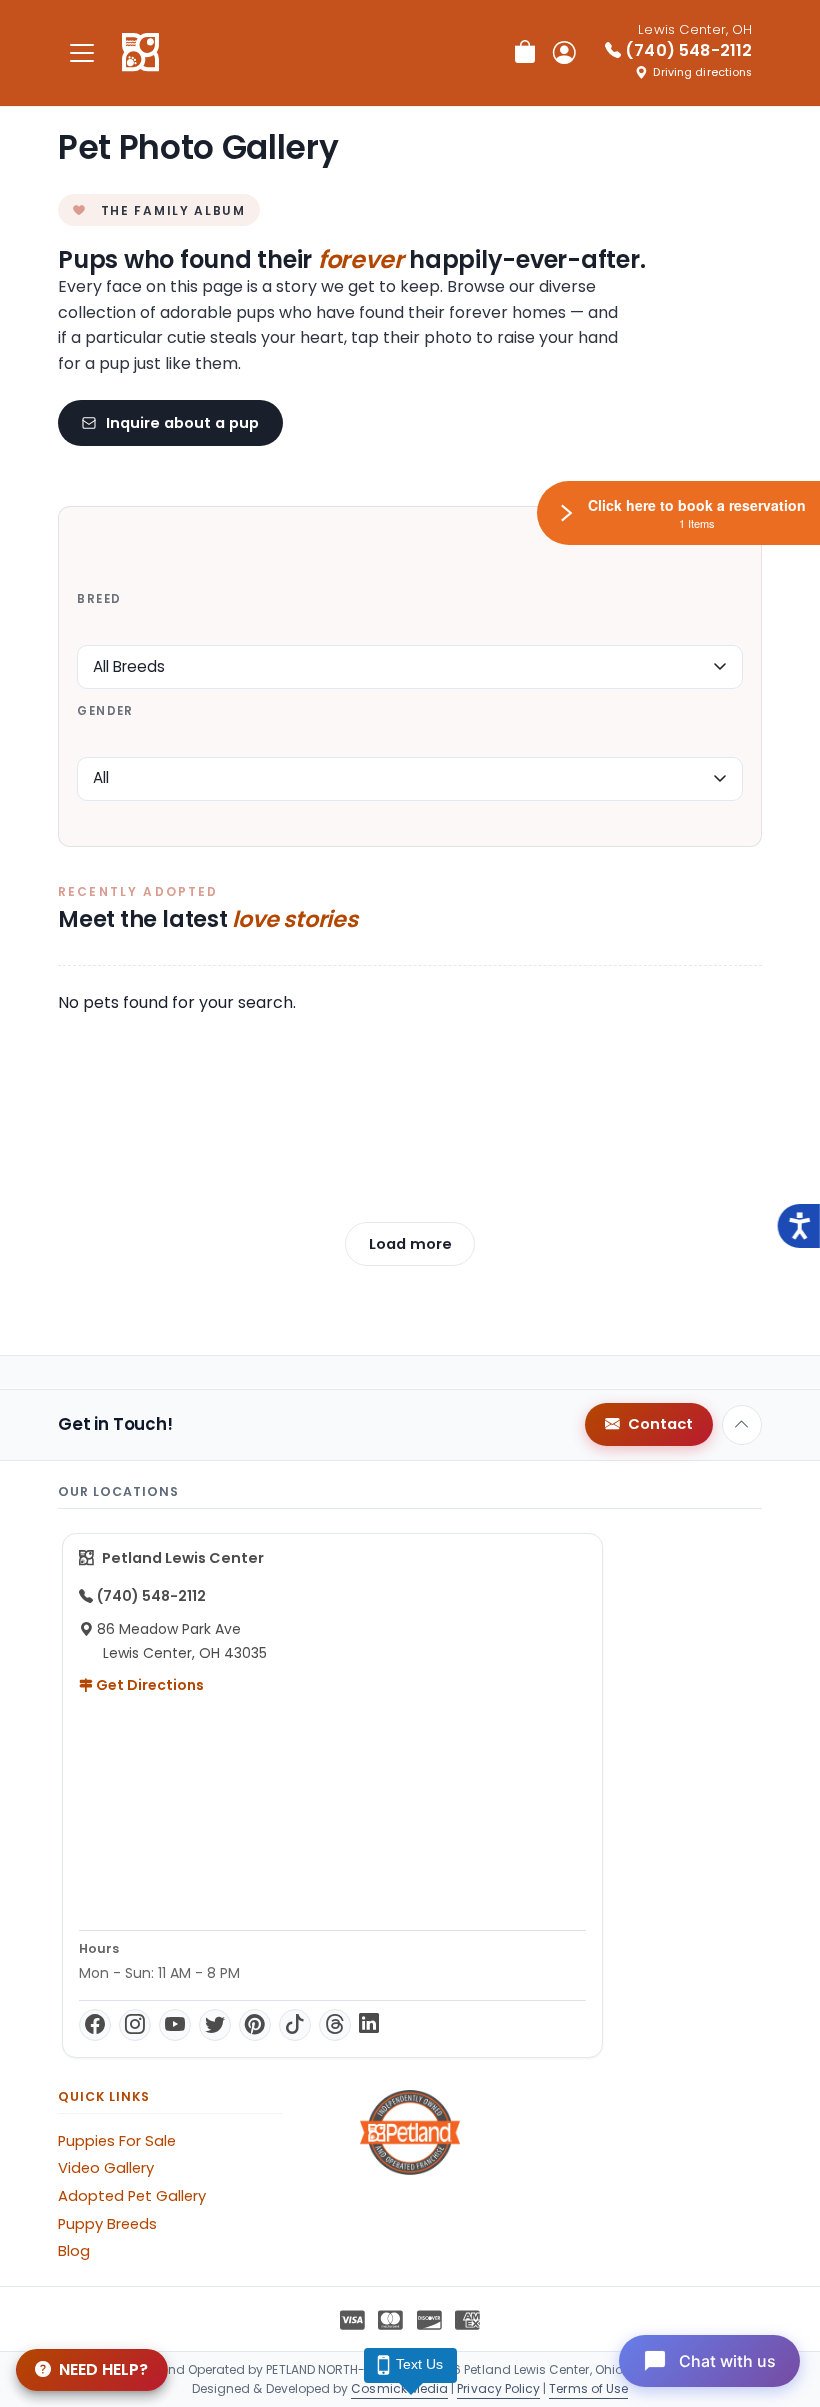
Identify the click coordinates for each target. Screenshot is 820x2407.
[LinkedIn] (369, 2025)
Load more (410, 1244)
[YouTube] (175, 2025)
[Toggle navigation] (82, 52)
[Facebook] (95, 2025)
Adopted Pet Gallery (132, 2196)
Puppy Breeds (107, 2224)
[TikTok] (295, 2025)
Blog (74, 2251)
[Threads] (335, 2025)
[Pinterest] (255, 2025)
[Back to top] (742, 1425)
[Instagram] (135, 2025)
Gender (105, 711)
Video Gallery (106, 2168)
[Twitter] (215, 2025)
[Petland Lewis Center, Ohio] (140, 53)
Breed (99, 599)
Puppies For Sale (117, 2141)
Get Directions (148, 1685)
